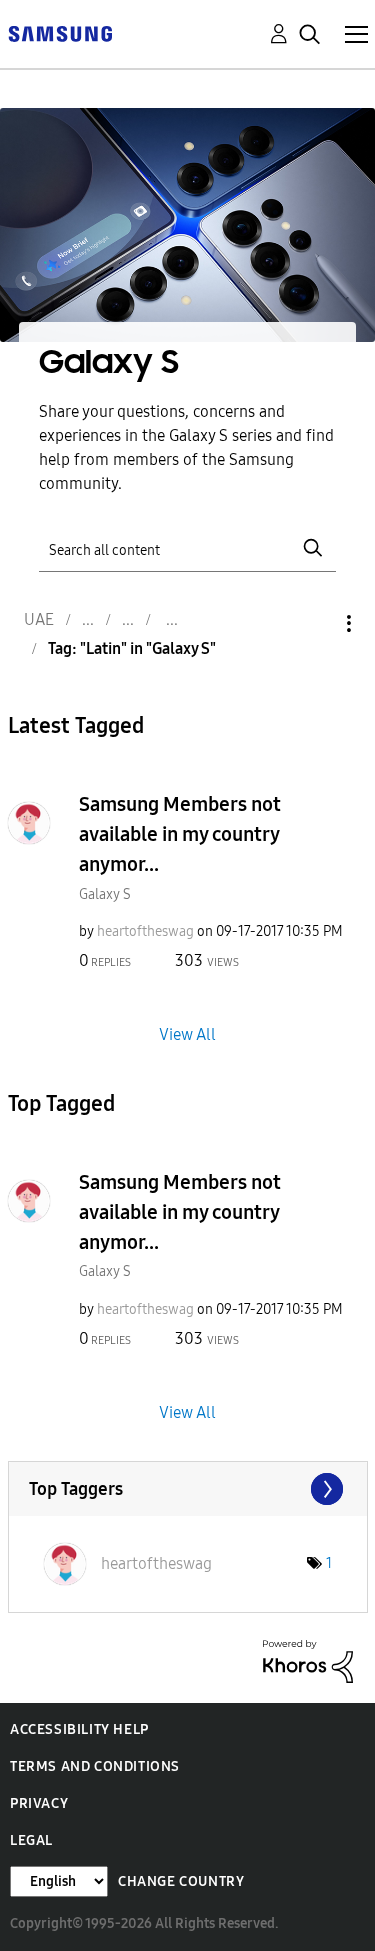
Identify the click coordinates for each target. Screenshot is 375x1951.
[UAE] (60, 32)
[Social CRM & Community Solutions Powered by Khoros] (308, 1660)
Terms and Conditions (95, 1766)
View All (187, 1034)
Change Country (181, 1881)
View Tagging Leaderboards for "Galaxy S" (188, 1489)
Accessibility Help (79, 1729)
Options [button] (315, 623)
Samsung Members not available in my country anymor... (180, 834)
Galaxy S (105, 894)
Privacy (39, 1803)
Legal (31, 1840)
